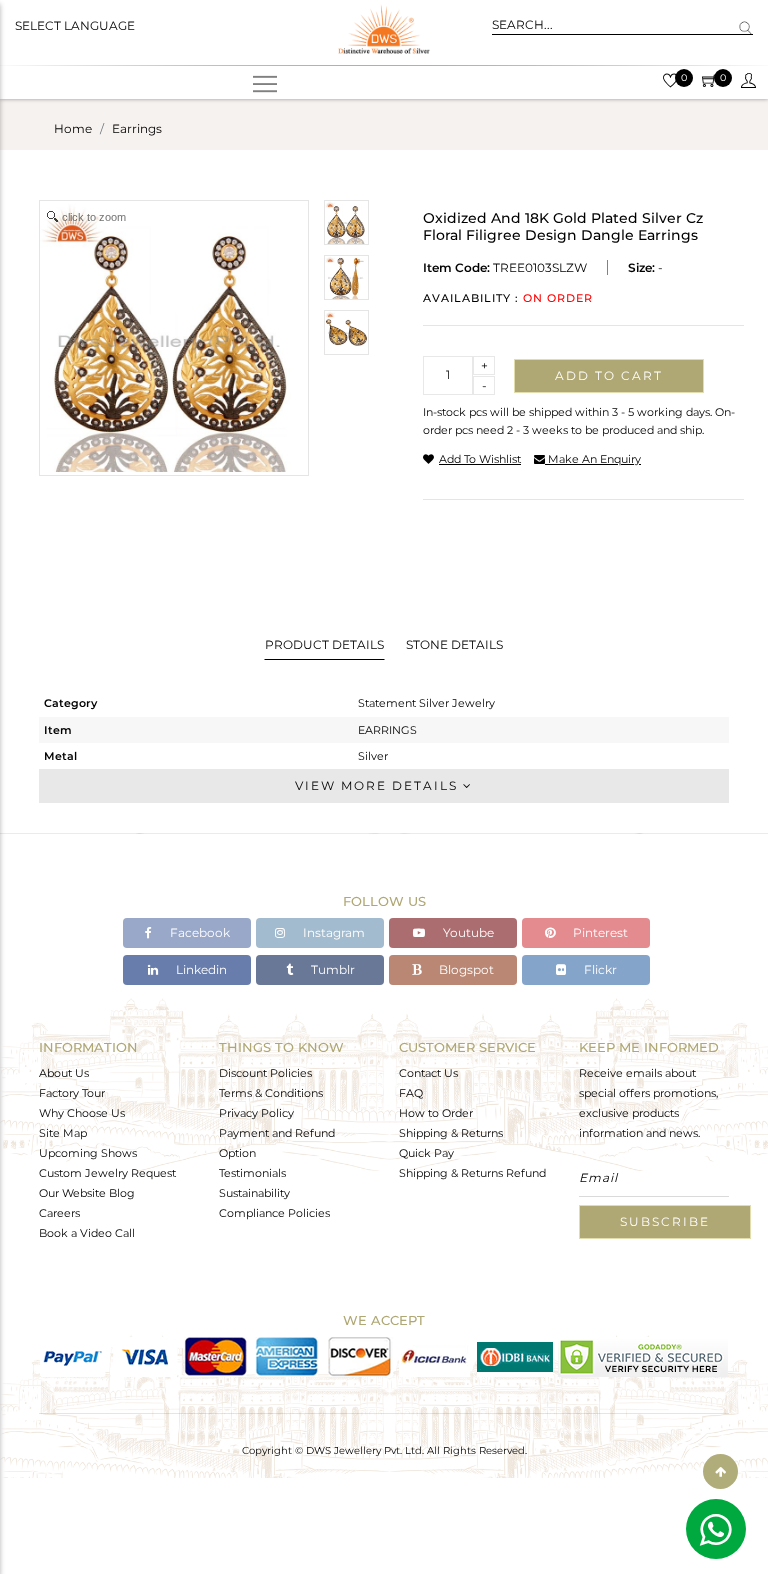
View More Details (379, 785)
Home (73, 128)
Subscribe (665, 1221)
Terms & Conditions (271, 1093)
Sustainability (254, 1193)
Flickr (599, 969)
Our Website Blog (87, 1193)
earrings (137, 128)
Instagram (332, 932)
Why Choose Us (82, 1113)
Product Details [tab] (324, 644)
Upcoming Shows (88, 1153)
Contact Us (428, 1073)
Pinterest (599, 932)
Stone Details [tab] (454, 644)
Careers (59, 1213)
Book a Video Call (87, 1233)
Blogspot (465, 969)
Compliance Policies (274, 1213)
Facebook (198, 932)
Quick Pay (426, 1153)
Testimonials (252, 1173)
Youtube (467, 932)
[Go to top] (720, 1471)
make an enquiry (593, 459)
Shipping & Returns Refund (472, 1173)
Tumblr (331, 969)
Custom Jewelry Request (107, 1173)
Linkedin (200, 969)
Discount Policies (265, 1073)
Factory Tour (72, 1093)
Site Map (63, 1133)
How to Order (436, 1113)
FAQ (411, 1093)
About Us (64, 1073)
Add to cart (609, 375)
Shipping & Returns (451, 1133)
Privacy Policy (256, 1113)
